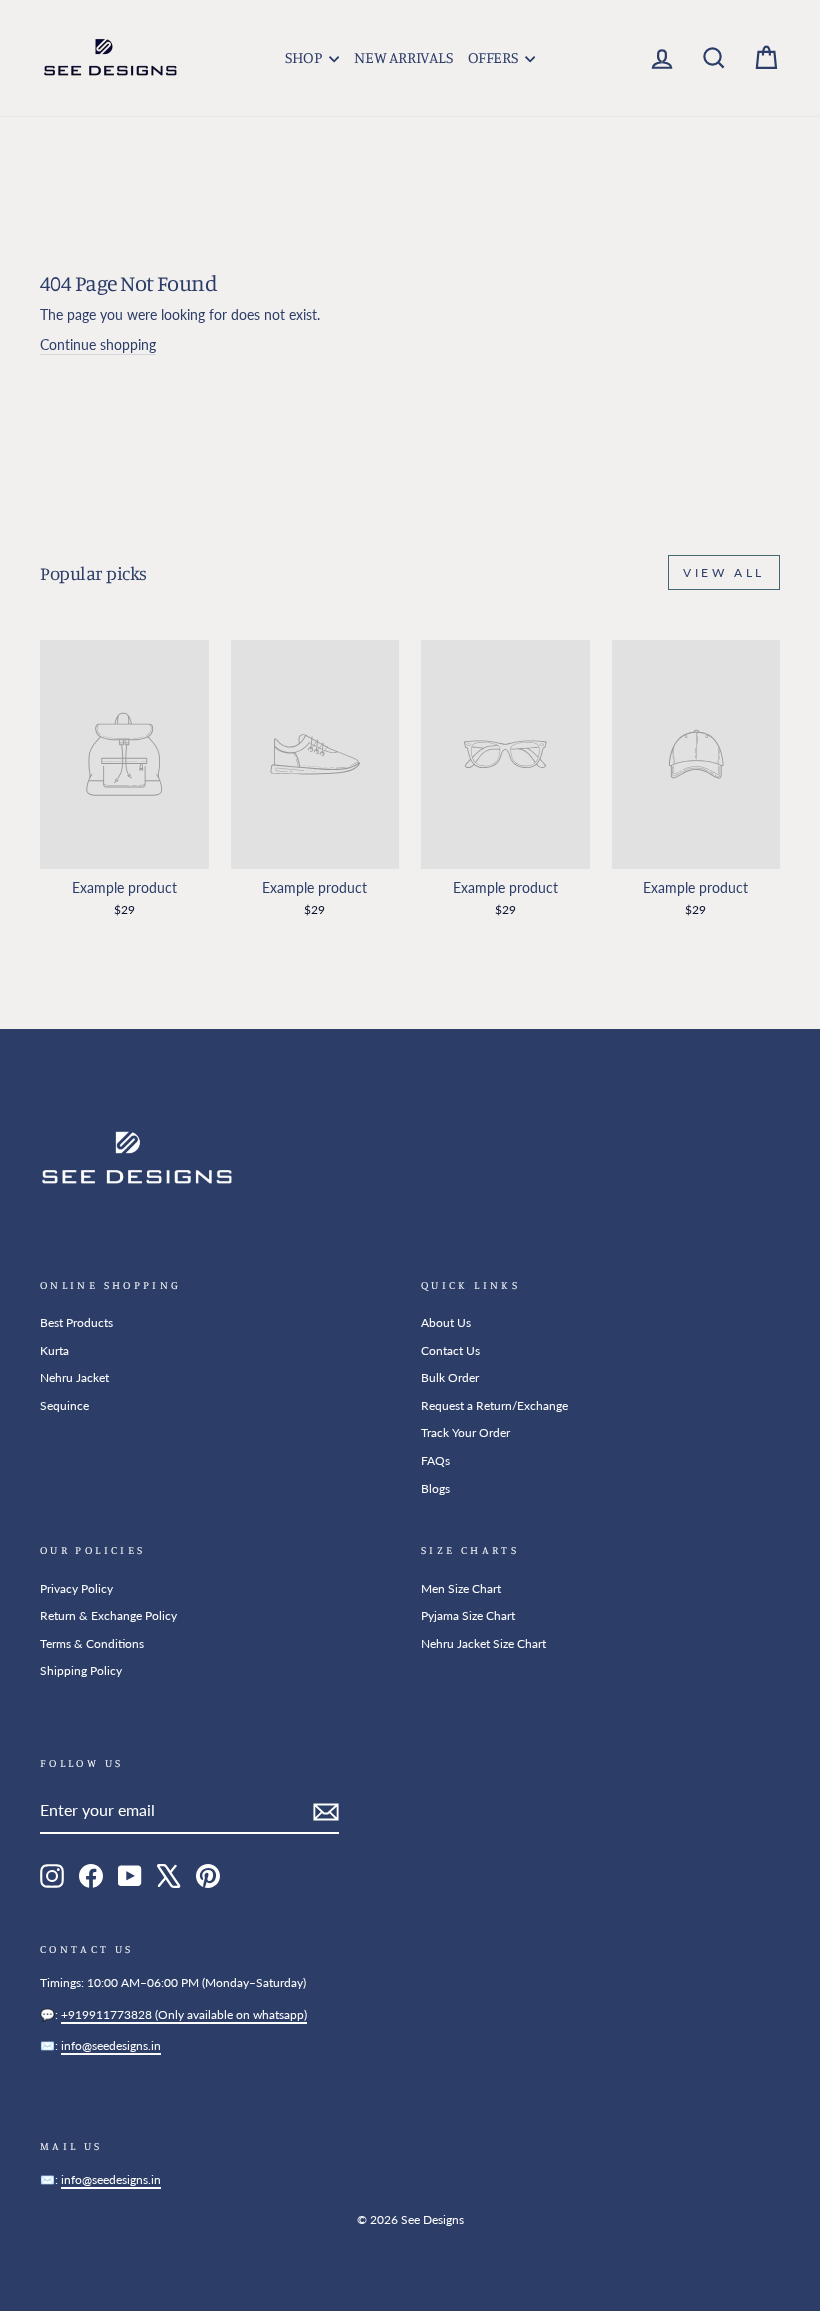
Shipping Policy (81, 1670)
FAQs (435, 1460)
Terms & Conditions (92, 1643)
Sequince (64, 1405)
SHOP (304, 57)
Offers (494, 57)
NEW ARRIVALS (403, 57)
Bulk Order (450, 1377)
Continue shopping (98, 344)
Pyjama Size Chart (468, 1615)
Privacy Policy (76, 1588)
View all (724, 572)
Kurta (54, 1350)
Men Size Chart (461, 1588)
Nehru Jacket (74, 1377)
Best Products (76, 1322)
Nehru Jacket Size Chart (483, 1643)
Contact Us (450, 1350)
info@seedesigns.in (111, 2045)
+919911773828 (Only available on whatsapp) (184, 2014)
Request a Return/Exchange (494, 1405)
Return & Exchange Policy (108, 1615)
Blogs (435, 1488)
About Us (446, 1322)
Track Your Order (465, 1432)
